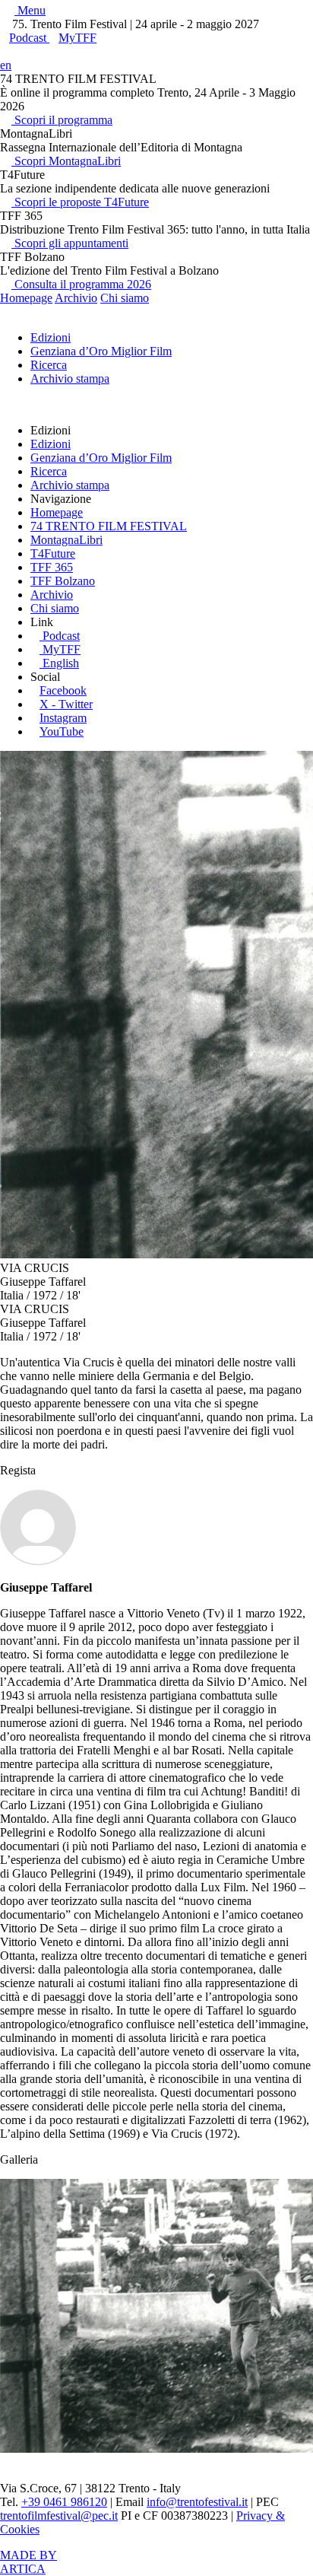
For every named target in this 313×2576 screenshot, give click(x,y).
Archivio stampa (70, 378)
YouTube (62, 731)
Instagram (63, 718)
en (6, 65)
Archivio (76, 298)
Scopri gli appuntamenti (70, 243)
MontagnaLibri (66, 540)
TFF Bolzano (63, 581)
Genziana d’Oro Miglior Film (101, 351)
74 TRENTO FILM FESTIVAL (109, 526)
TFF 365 (52, 567)
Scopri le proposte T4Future (80, 202)
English (61, 663)
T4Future (53, 553)
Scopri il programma (62, 120)
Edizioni (51, 337)
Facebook (63, 690)
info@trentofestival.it (197, 2502)
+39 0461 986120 (64, 2502)
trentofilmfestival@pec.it (59, 2516)
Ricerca (49, 365)
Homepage (26, 298)
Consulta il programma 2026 (81, 284)
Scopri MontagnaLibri (66, 161)
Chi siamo (125, 298)
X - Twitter (66, 704)
